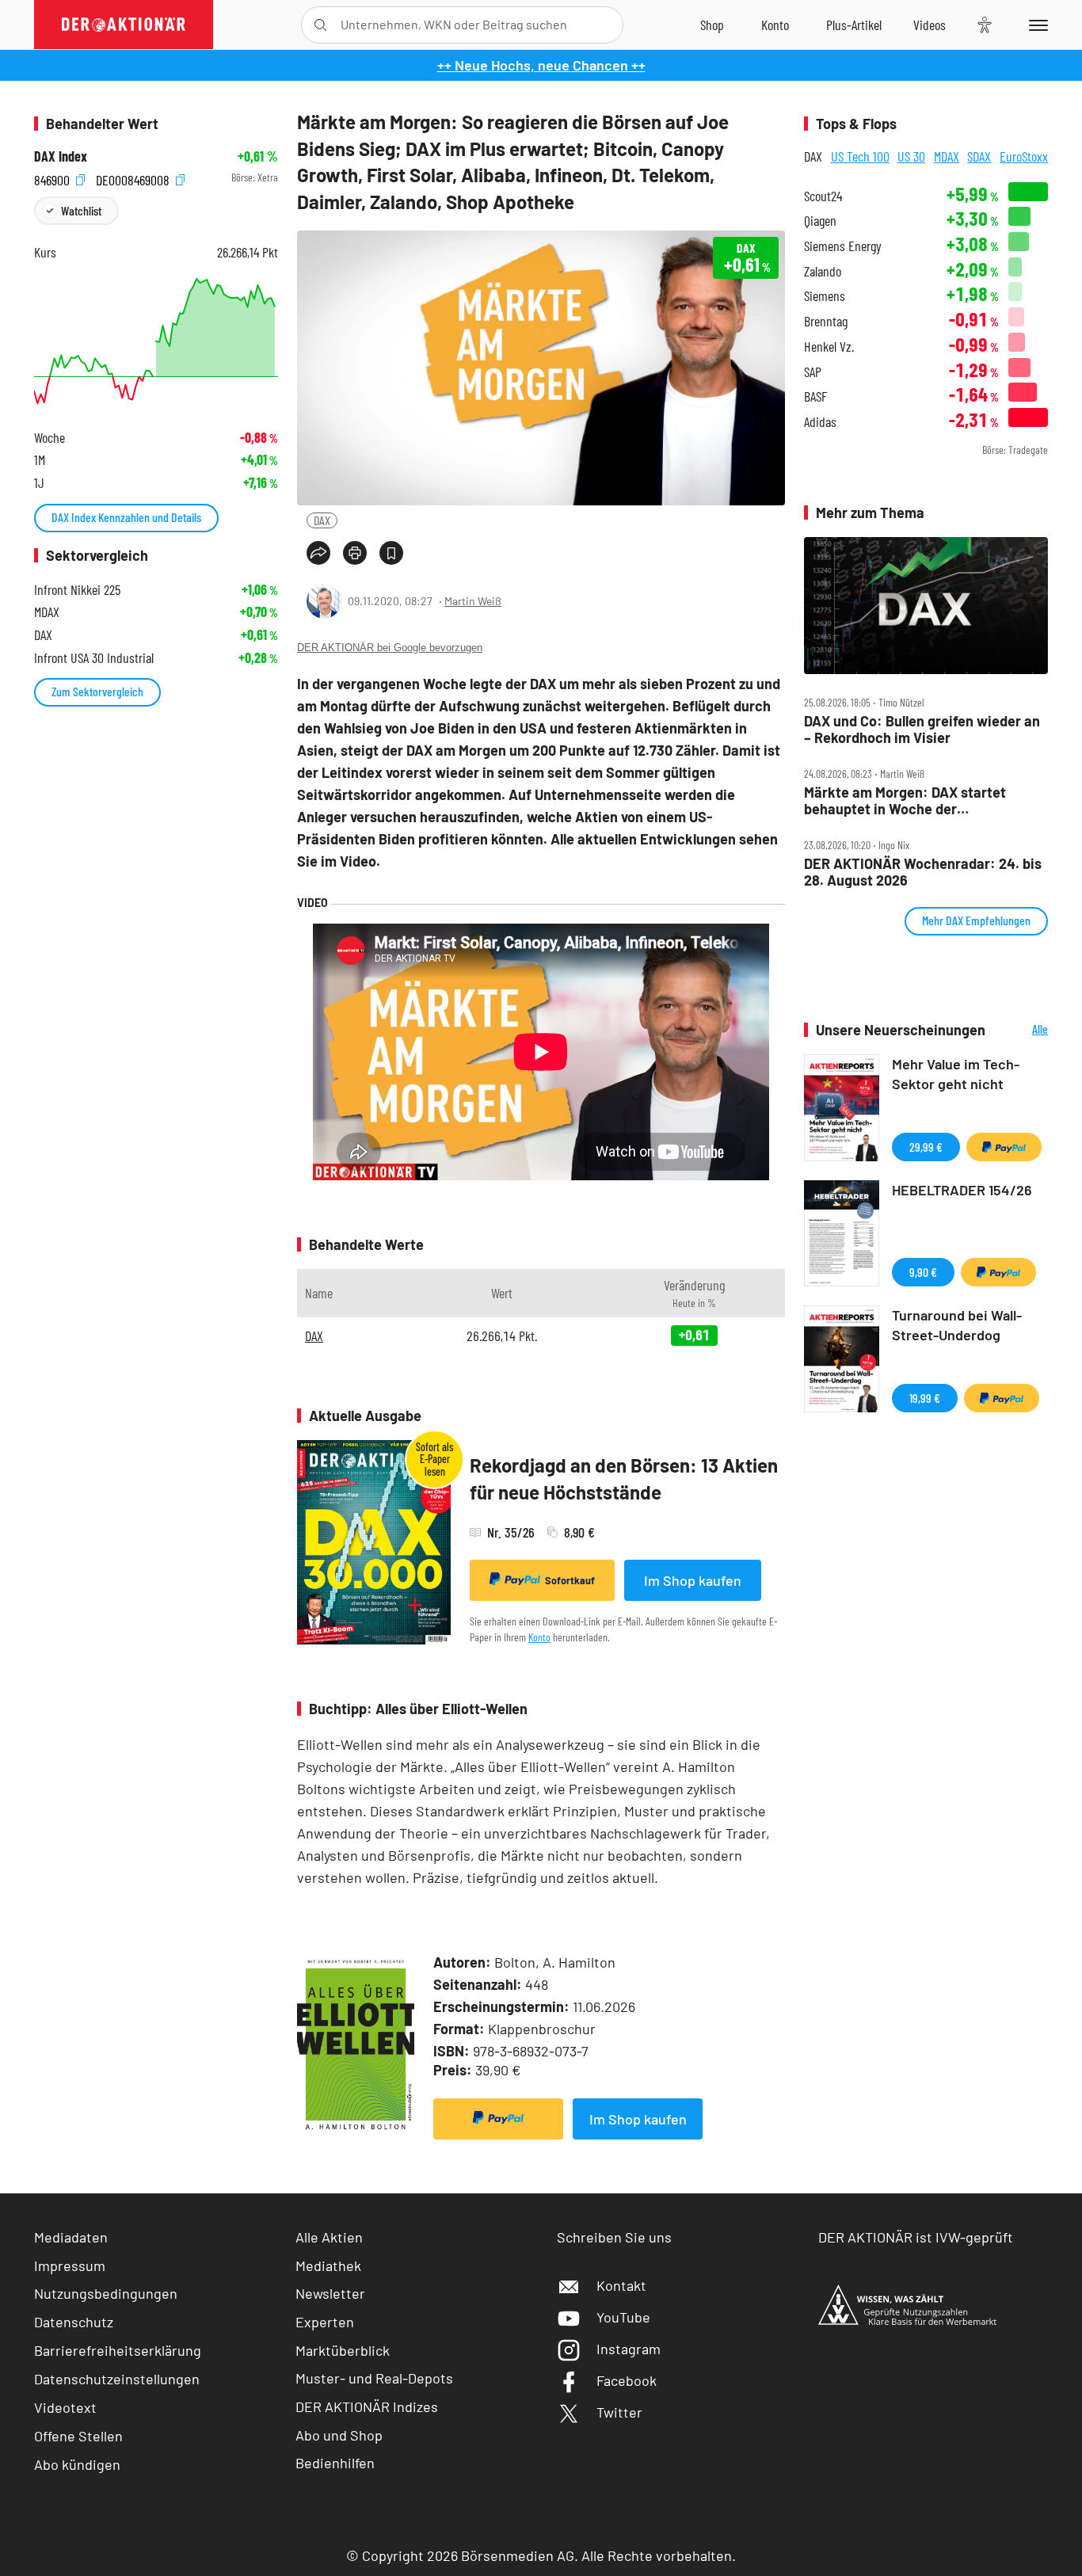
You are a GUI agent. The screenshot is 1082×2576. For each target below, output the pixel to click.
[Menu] (1036, 25)
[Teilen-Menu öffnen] (318, 553)
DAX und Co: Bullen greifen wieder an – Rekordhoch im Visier (922, 729)
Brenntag (826, 321)
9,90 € (923, 1272)
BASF (815, 396)
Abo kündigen (77, 2464)
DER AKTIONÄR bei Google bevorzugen (390, 648)
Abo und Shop (339, 2435)
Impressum (70, 2265)
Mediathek (328, 2265)
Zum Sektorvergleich (97, 691)
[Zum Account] (775, 25)
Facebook (627, 2380)
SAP (813, 372)
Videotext (65, 2407)
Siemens (825, 296)
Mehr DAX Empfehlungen (976, 920)
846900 (53, 178)
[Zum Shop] (712, 25)
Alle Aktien (329, 2237)
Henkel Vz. (829, 347)
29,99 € (926, 1147)
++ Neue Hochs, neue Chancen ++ (541, 65)
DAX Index (61, 156)
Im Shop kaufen (693, 1580)
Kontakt (621, 2285)
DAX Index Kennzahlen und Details (126, 517)
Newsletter (330, 2293)
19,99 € (925, 1398)
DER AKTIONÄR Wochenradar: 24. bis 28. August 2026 (923, 872)
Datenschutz (74, 2322)
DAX (322, 520)
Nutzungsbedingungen (106, 2293)
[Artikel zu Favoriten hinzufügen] (391, 553)
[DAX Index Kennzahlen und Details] (156, 341)
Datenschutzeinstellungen (117, 2379)
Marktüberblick (343, 2350)
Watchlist (81, 210)
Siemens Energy (843, 246)
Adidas (820, 422)
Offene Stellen (78, 2436)
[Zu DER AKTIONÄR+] (854, 25)
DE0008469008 (134, 178)
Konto (539, 1637)
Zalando (823, 271)
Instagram (629, 2349)
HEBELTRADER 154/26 (962, 1190)
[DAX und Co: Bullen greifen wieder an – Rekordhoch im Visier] (926, 606)
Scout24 (823, 196)
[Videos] (930, 25)
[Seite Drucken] (355, 553)
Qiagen (820, 221)
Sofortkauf (570, 1580)
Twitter (619, 2412)
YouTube (623, 2317)
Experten (325, 2322)
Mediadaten (71, 2237)
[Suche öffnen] (320, 25)
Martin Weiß (473, 601)
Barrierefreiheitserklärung (118, 2350)
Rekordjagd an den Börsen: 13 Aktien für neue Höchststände (624, 1479)
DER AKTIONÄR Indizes (367, 2406)
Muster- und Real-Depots (374, 2378)
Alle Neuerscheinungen (1021, 1030)
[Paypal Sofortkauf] (498, 2119)
